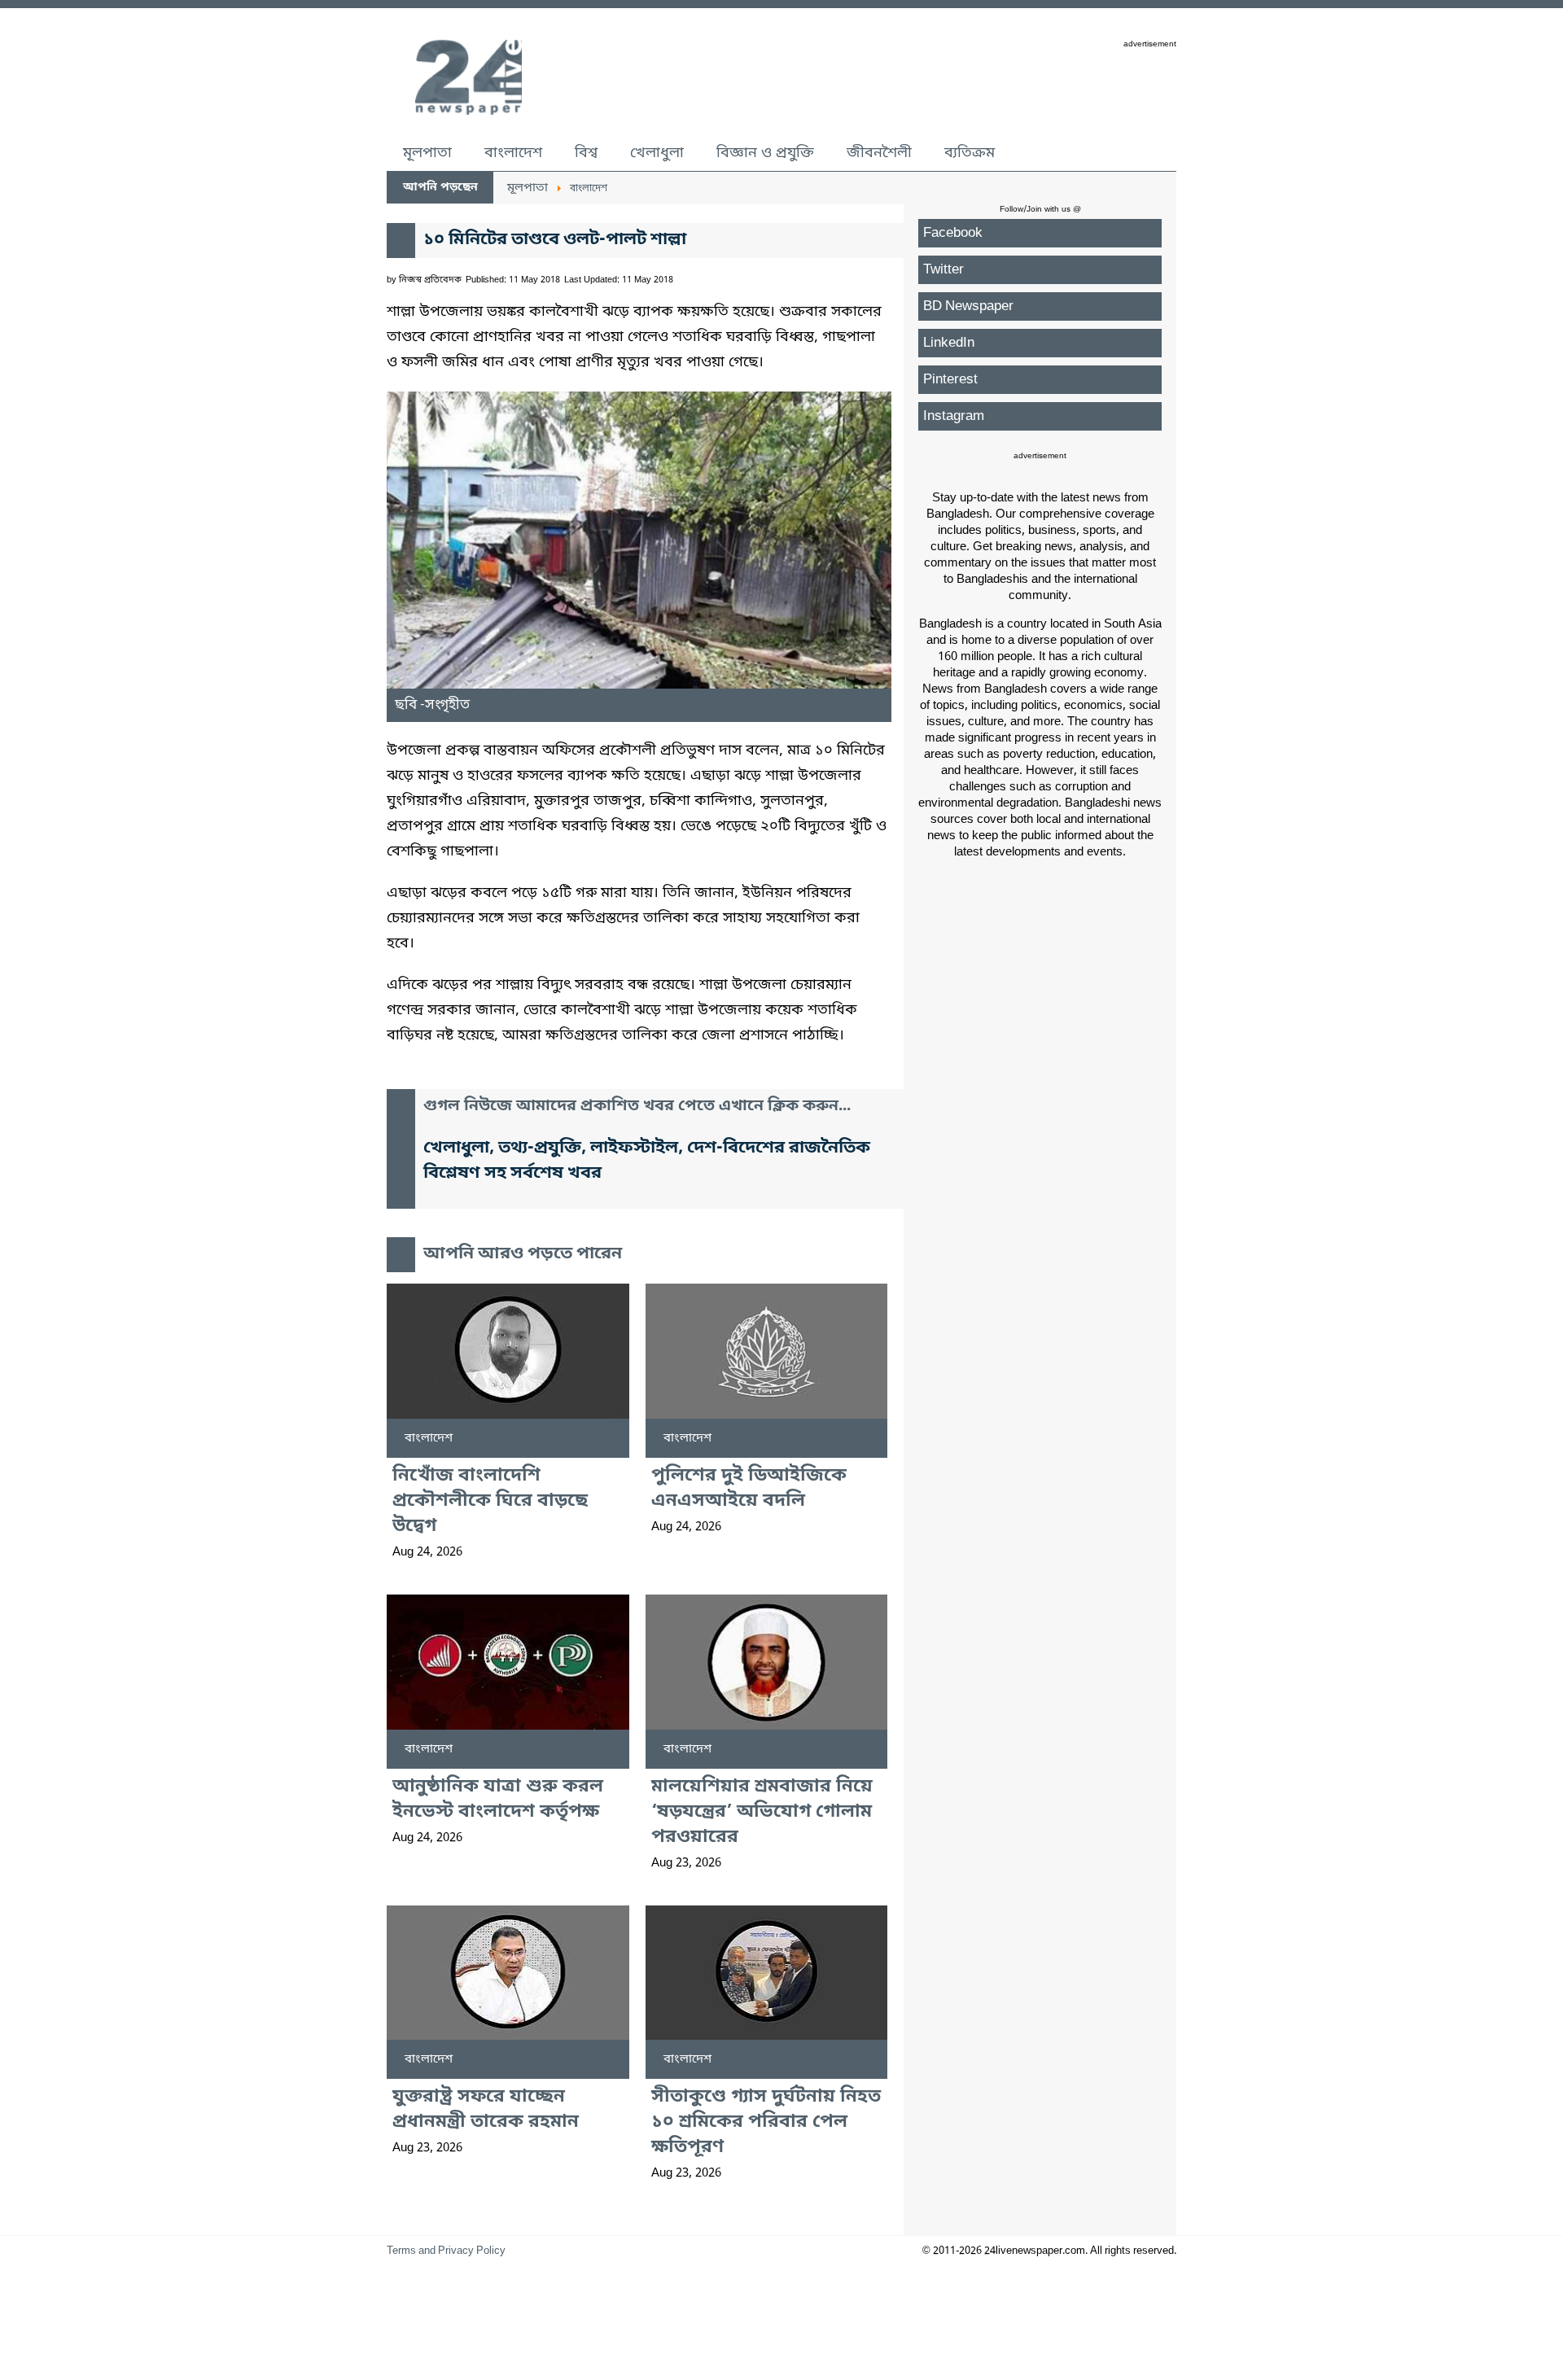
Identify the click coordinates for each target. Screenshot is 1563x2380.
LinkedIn (949, 343)
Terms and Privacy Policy (446, 2251)
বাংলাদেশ (513, 153)
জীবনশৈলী (879, 153)
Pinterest (950, 380)
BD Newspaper (968, 306)
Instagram (954, 416)
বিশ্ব (586, 153)
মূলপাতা (427, 153)
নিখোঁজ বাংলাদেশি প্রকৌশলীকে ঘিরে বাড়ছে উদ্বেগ (490, 1501)
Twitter (943, 270)
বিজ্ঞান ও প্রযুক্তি (765, 153)
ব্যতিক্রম (970, 153)
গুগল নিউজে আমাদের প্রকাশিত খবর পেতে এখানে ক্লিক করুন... (637, 1107)
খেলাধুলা (657, 153)
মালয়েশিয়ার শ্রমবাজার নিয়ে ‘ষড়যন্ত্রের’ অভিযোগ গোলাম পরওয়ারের (762, 1812)
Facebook (953, 233)
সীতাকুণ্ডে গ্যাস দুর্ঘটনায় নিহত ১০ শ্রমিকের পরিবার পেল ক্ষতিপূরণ (766, 2122)
